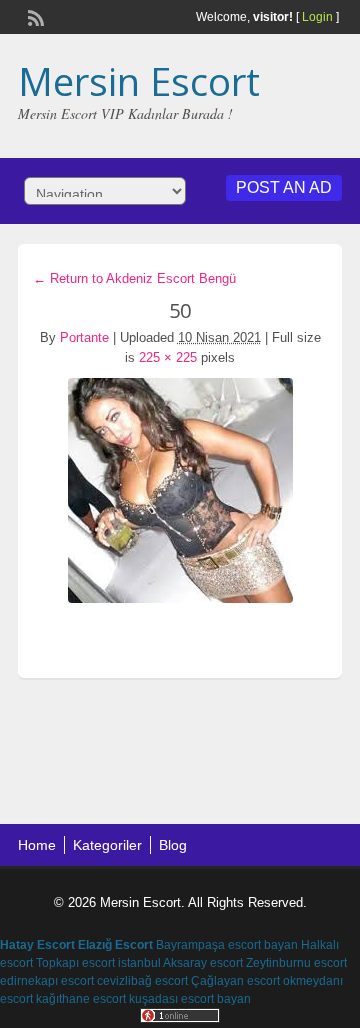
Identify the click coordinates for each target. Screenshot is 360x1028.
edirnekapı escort (47, 981)
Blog (173, 845)
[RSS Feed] (34, 16)
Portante (84, 337)
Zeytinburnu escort (296, 963)
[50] (180, 490)
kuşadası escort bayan (190, 999)
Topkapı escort (75, 963)
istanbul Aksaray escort (180, 963)
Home (37, 845)
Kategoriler (107, 845)
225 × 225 (168, 357)
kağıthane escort (81, 999)
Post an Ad (284, 187)
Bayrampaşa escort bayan (227, 945)
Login (317, 17)
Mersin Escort (139, 81)
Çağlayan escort (235, 981)
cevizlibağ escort (142, 981)
